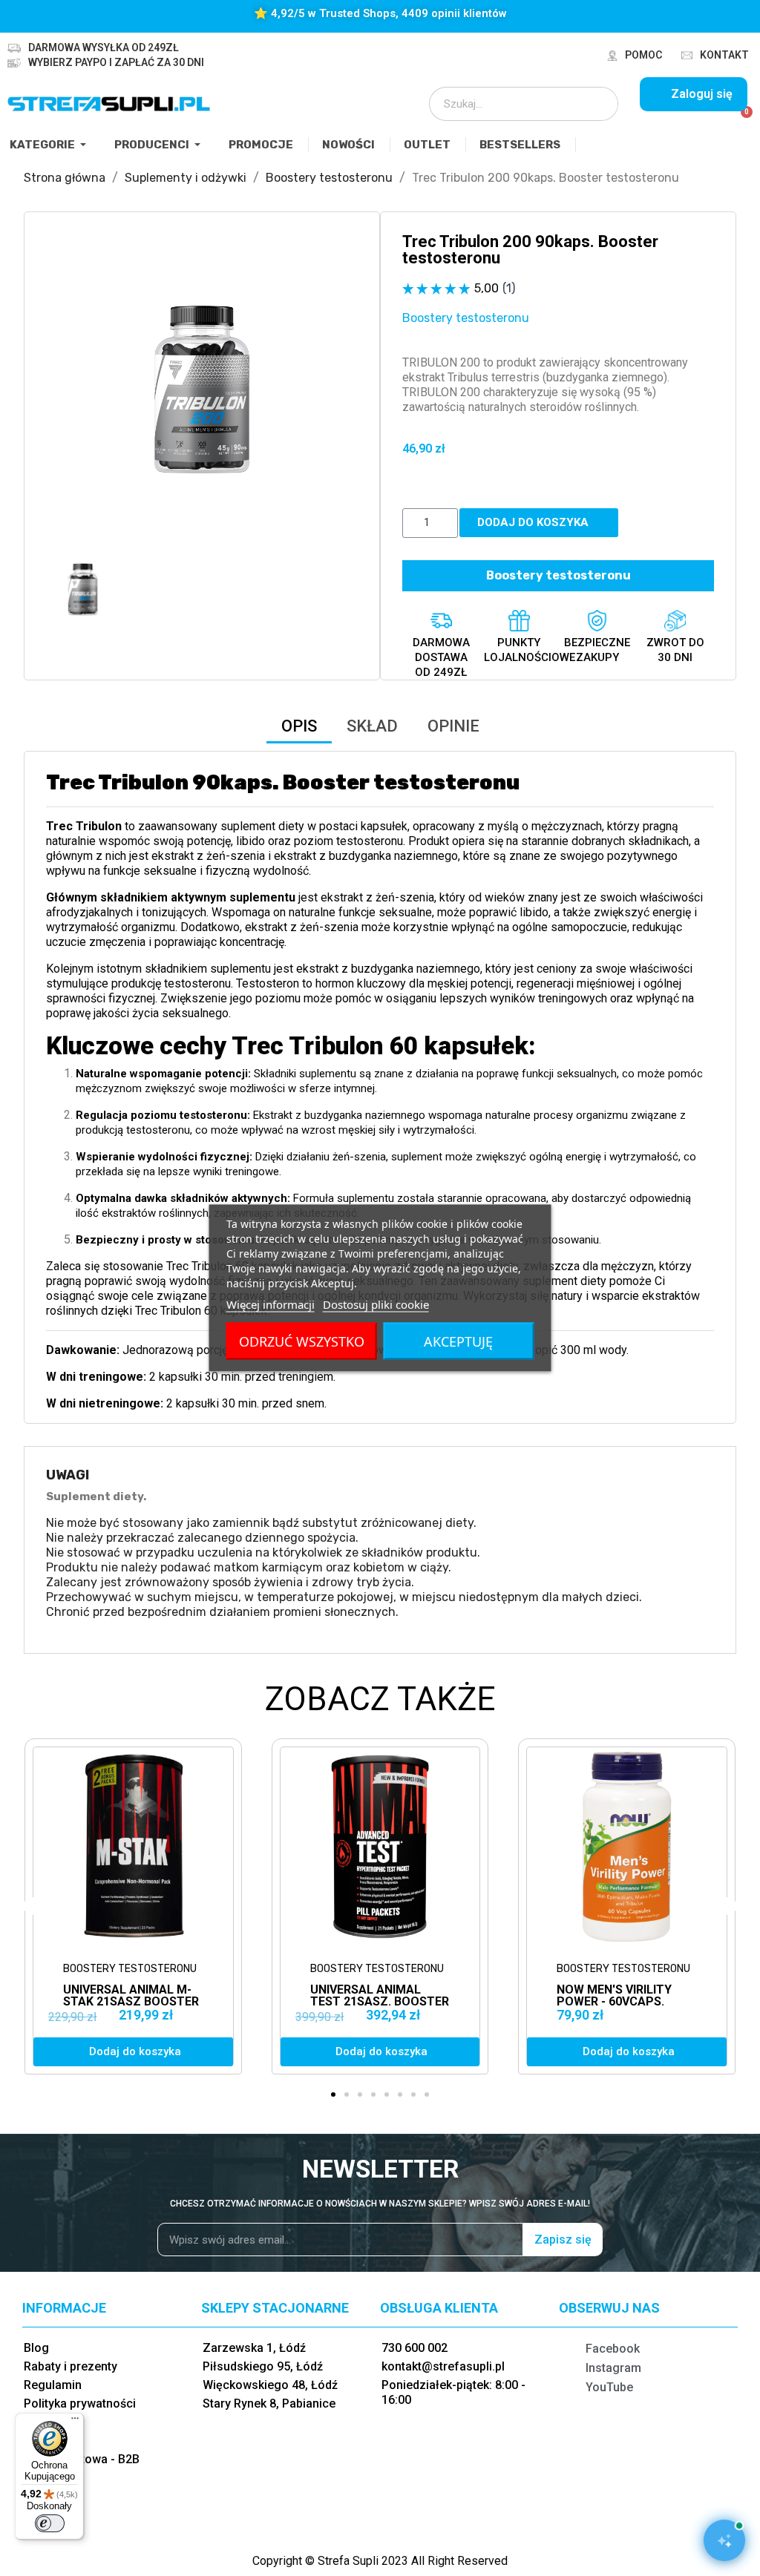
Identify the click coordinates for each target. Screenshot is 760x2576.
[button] (59, 390)
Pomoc (643, 55)
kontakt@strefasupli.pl (443, 2366)
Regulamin (53, 2385)
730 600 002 (415, 2348)
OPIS (299, 726)
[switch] (50, 2523)
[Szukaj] (597, 104)
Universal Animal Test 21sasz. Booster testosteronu (380, 2001)
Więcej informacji (271, 1304)
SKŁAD (372, 726)
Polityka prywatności (80, 2403)
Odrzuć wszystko (302, 1341)
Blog (36, 2348)
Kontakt (724, 55)
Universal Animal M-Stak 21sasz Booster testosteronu (131, 2001)
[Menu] (75, 2422)
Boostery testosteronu (466, 318)
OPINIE (453, 726)
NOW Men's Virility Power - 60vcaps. (614, 1995)
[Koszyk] (740, 120)
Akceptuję (458, 1341)
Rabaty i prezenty (71, 2366)
